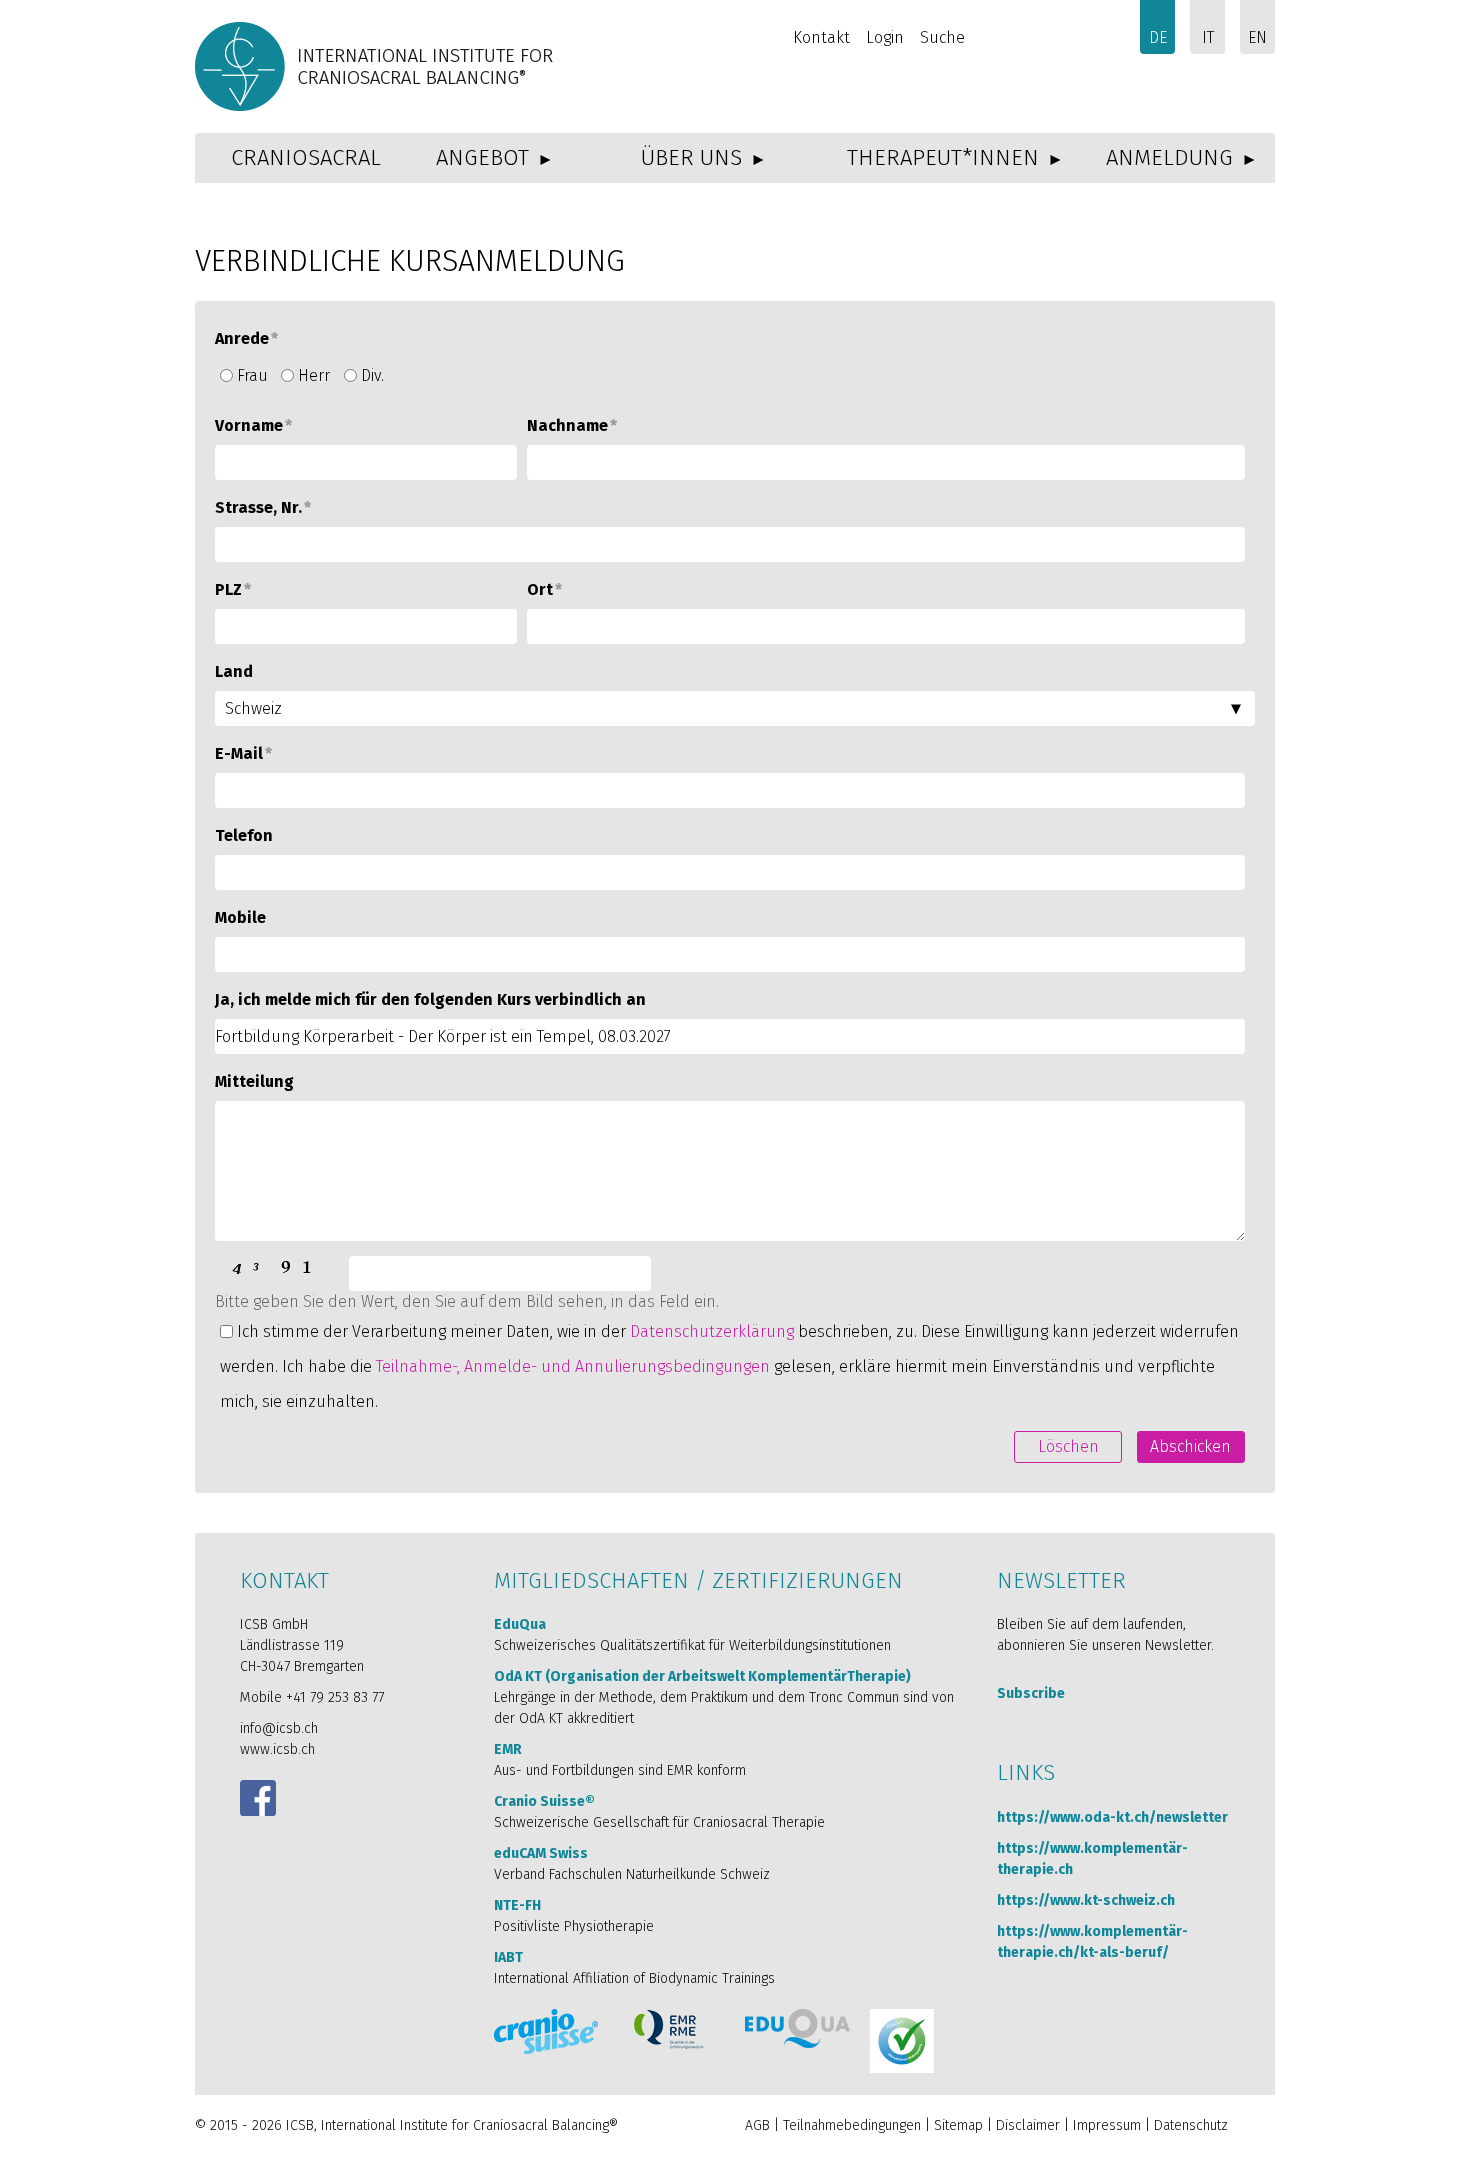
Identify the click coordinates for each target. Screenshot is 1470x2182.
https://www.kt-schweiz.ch (1086, 1900)
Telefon (244, 835)
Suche (942, 37)
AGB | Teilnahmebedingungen (833, 2125)
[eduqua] (797, 2028)
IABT (508, 1957)
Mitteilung (254, 1081)
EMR (508, 1749)
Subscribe (1031, 1693)
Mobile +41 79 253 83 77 (312, 1697)
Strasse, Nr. (263, 507)
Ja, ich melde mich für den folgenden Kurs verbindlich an (430, 999)
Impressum (1107, 2125)
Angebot (482, 157)
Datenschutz (1191, 2125)
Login (885, 37)
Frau (252, 375)
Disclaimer (1028, 2125)
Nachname (572, 425)
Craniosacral (306, 157)
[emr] (670, 2029)
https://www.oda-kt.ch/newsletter (1112, 1817)
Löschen (1068, 1446)
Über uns (691, 157)
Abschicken (1190, 1446)
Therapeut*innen (943, 157)
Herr (314, 375)
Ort (544, 589)
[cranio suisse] (546, 2031)
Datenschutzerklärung (712, 1331)
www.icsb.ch (277, 1749)
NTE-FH (517, 1905)
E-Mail (243, 753)
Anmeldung (1169, 157)
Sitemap (958, 2125)
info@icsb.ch (279, 1728)
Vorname (253, 425)
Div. (372, 375)
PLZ (233, 589)
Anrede (246, 338)
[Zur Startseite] (377, 66)
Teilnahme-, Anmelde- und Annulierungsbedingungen (573, 1366)
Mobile (240, 917)
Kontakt (821, 37)
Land (234, 671)
